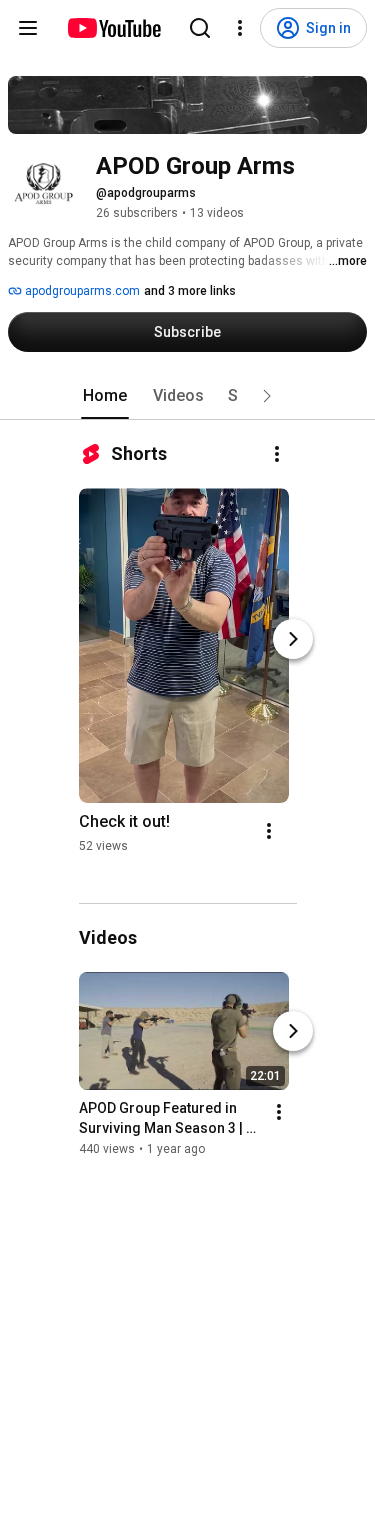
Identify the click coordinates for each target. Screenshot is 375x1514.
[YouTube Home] (113, 28)
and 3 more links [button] (190, 291)
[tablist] (188, 396)
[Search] (200, 28)
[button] (267, 396)
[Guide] (28, 28)
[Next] (293, 639)
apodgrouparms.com (81, 291)
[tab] (105, 396)
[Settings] (240, 28)
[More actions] (277, 454)
